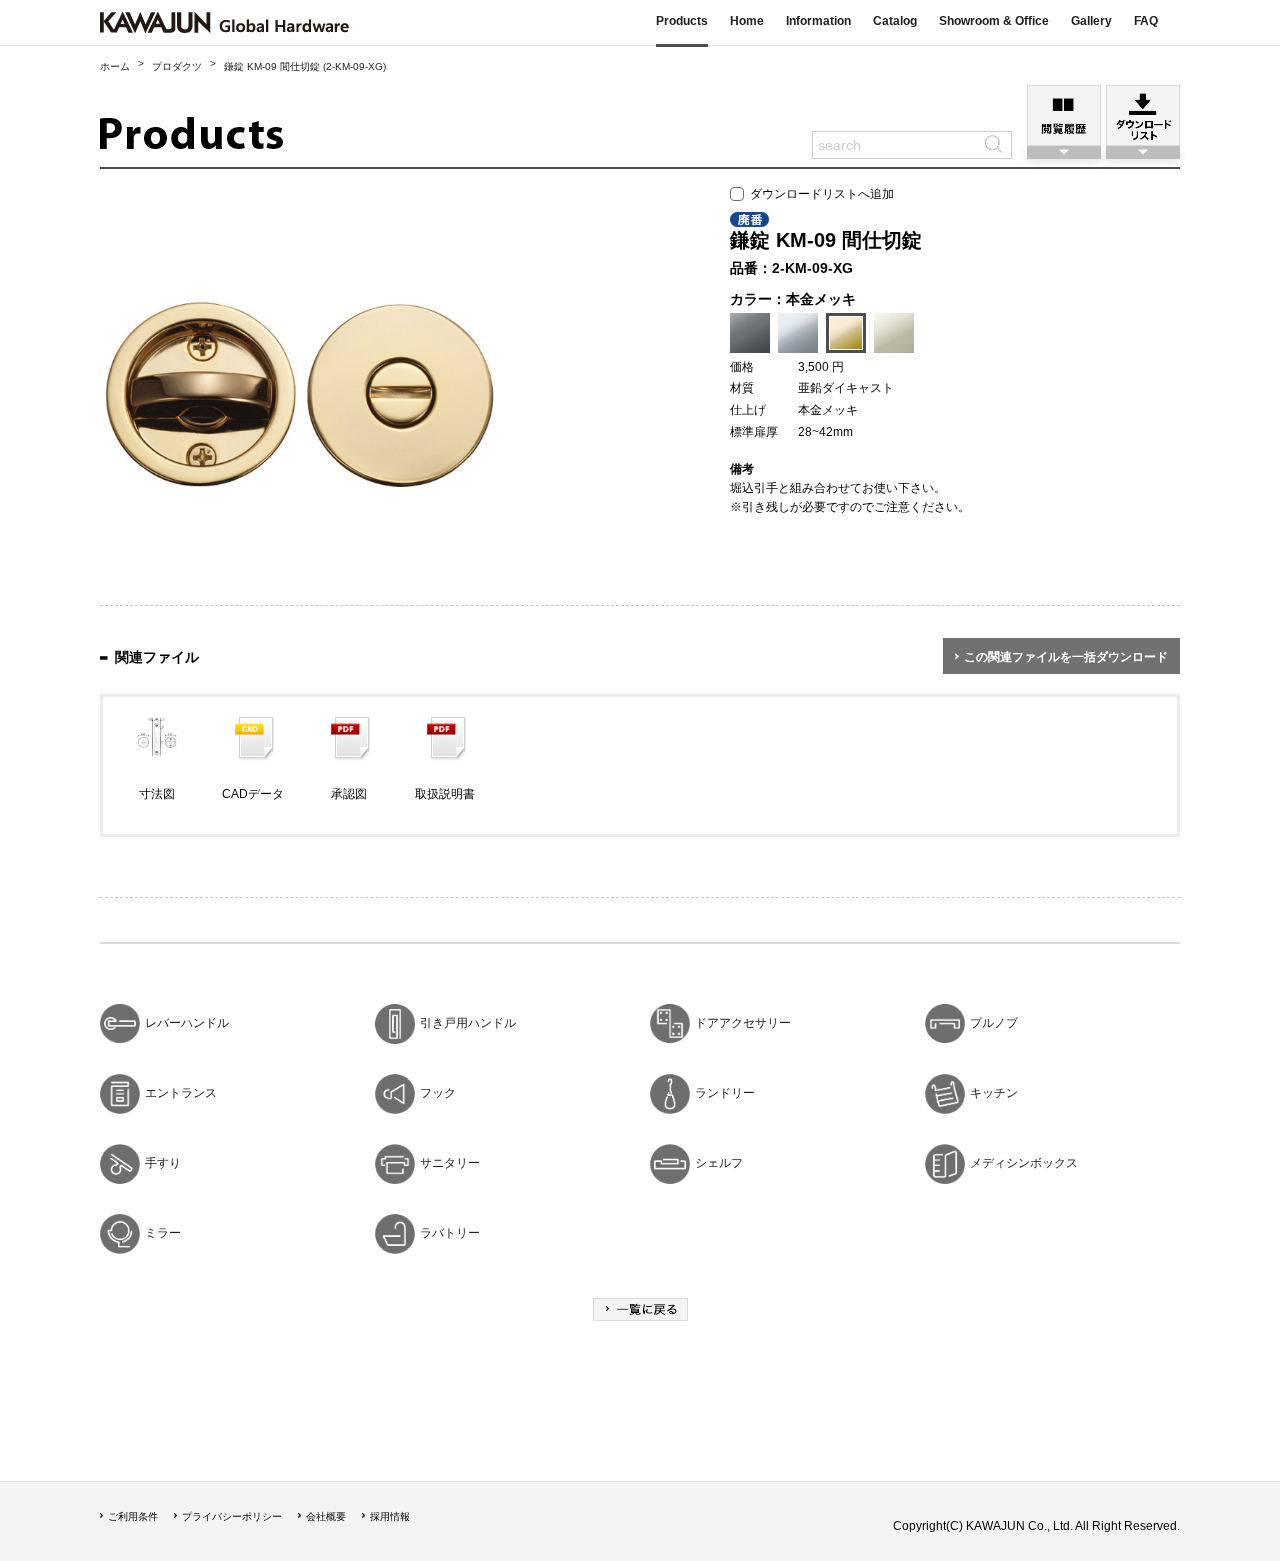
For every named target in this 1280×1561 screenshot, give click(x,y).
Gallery (1091, 21)
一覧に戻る (640, 1309)
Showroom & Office (994, 21)
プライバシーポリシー (232, 1516)
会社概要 (326, 1516)
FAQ (1146, 21)
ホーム (115, 66)
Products (682, 21)
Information (818, 21)
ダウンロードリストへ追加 (819, 194)
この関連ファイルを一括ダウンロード (1066, 657)
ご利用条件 (133, 1516)
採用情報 (390, 1516)
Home (747, 21)
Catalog (895, 21)
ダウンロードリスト (1143, 115)
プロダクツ (177, 66)
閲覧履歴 (1064, 115)
